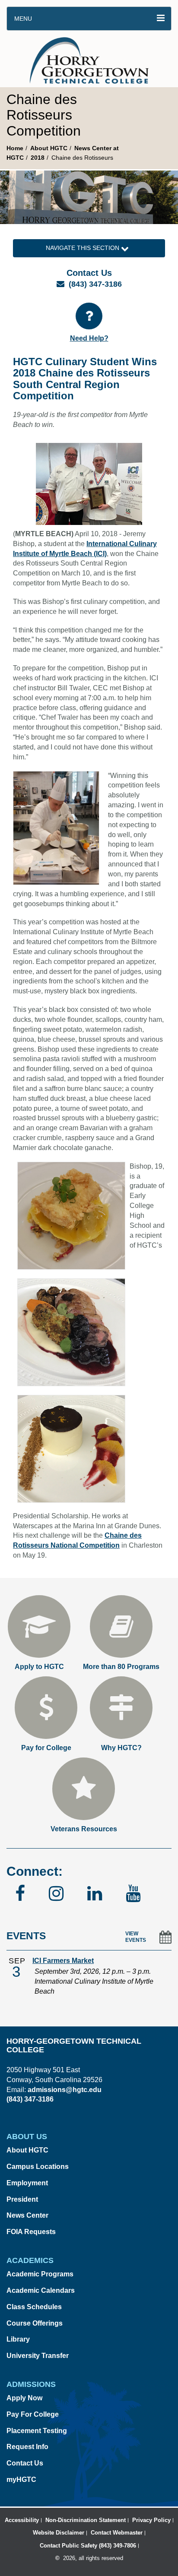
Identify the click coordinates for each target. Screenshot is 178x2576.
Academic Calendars (41, 2290)
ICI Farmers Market (63, 1961)
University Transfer (38, 2356)
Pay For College (33, 2414)
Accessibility (22, 2520)
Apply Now (24, 2398)
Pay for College (46, 1748)
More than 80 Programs (121, 1667)
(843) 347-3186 (95, 284)
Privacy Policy (151, 2520)
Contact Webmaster (117, 2533)
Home (15, 148)
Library (18, 2339)
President (22, 2199)
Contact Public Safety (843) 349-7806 (88, 2546)
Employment (27, 2183)
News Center (27, 2215)
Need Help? (89, 338)
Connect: (35, 1871)
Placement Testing (37, 2431)
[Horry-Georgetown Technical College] (89, 59)
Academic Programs (40, 2274)
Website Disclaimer (59, 2533)
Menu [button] (23, 19)
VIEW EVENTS (136, 1937)
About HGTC (49, 148)
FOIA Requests (31, 2232)
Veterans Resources (84, 1829)
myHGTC (21, 2480)
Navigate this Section (83, 248)
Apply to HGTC (39, 1667)
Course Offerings (35, 2323)
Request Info (27, 2447)
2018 (38, 158)
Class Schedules (34, 2307)
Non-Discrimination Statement (86, 2520)
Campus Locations (38, 2167)
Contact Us (25, 2463)
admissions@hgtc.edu (65, 2090)
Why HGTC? (121, 1748)
